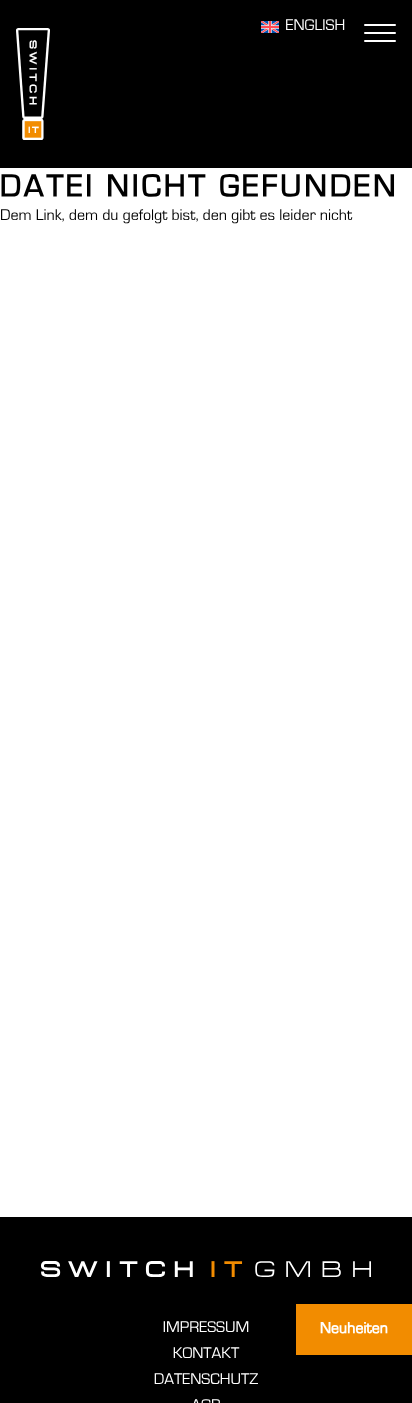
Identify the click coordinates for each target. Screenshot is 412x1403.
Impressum (206, 1328)
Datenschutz (206, 1380)
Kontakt (206, 1354)
